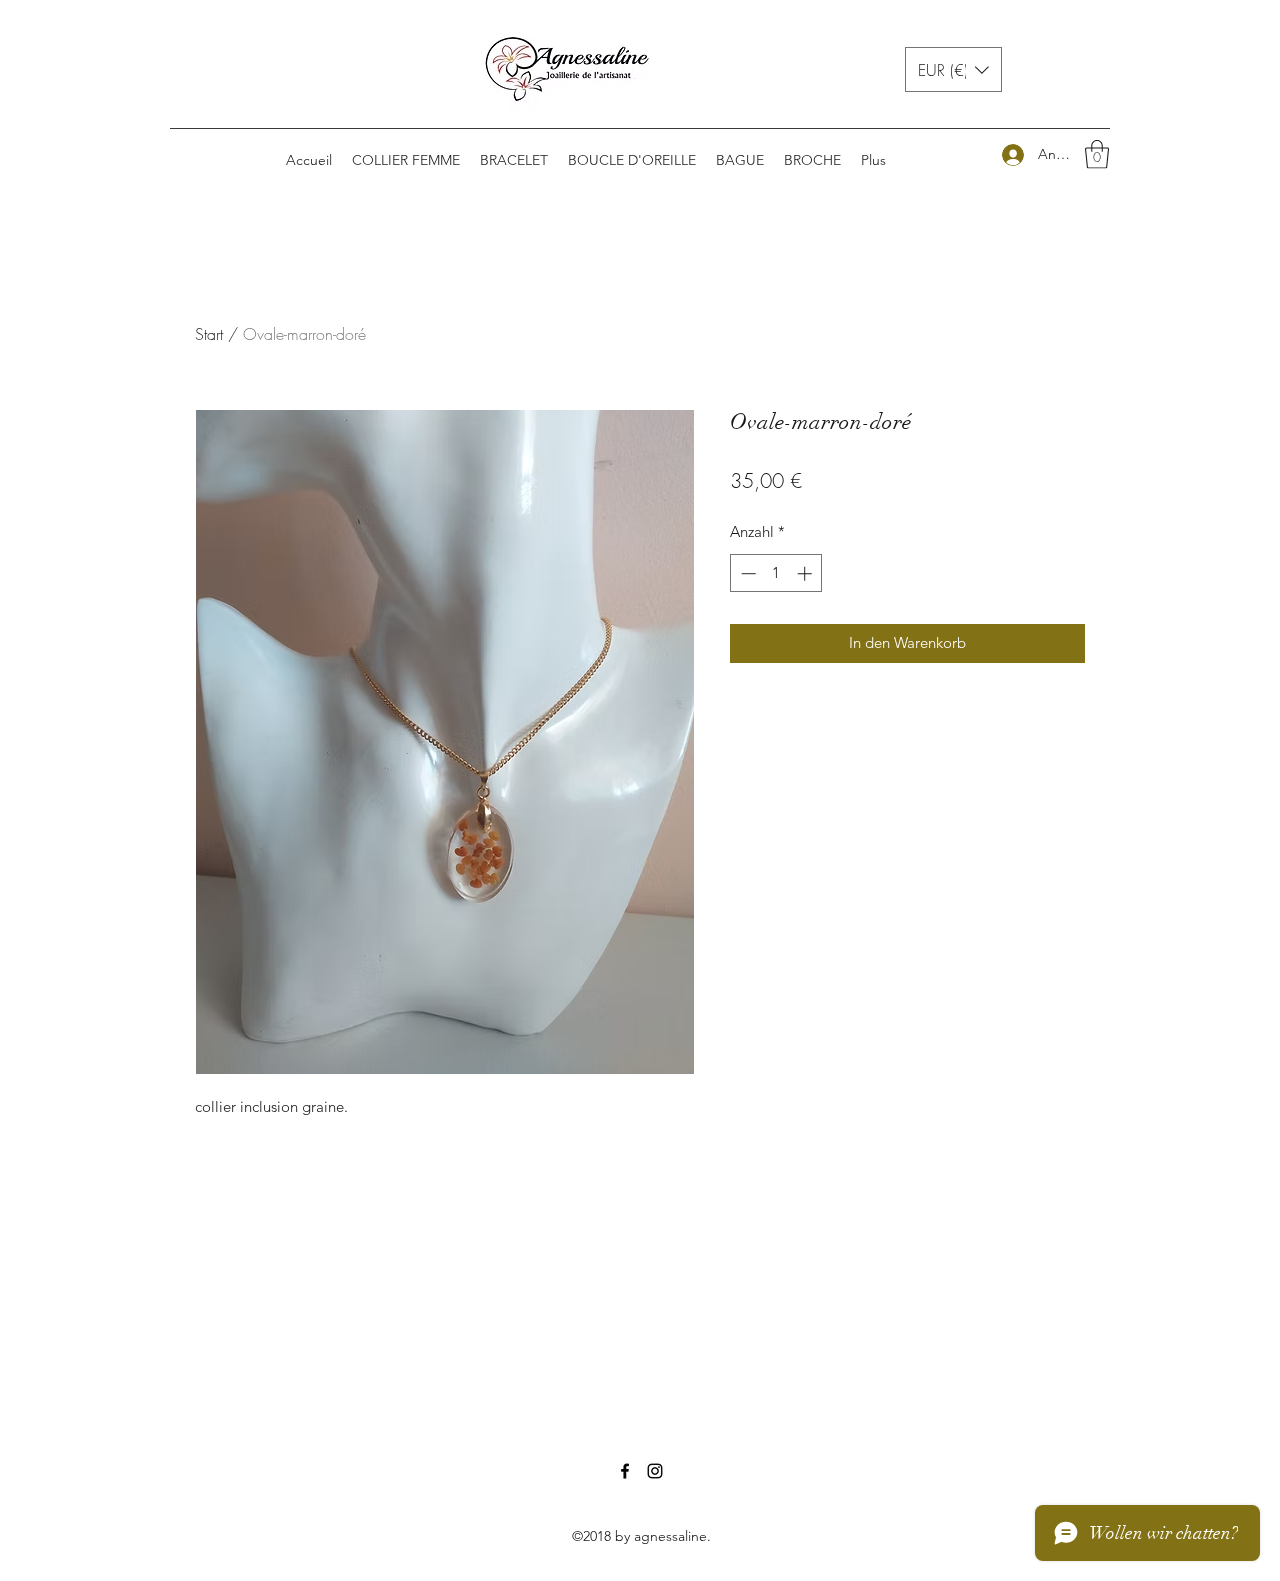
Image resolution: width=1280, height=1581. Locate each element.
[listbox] (953, 69)
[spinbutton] (776, 573)
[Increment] (806, 573)
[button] (953, 69)
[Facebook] (625, 1471)
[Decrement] (746, 573)
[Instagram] (655, 1471)
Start (209, 334)
